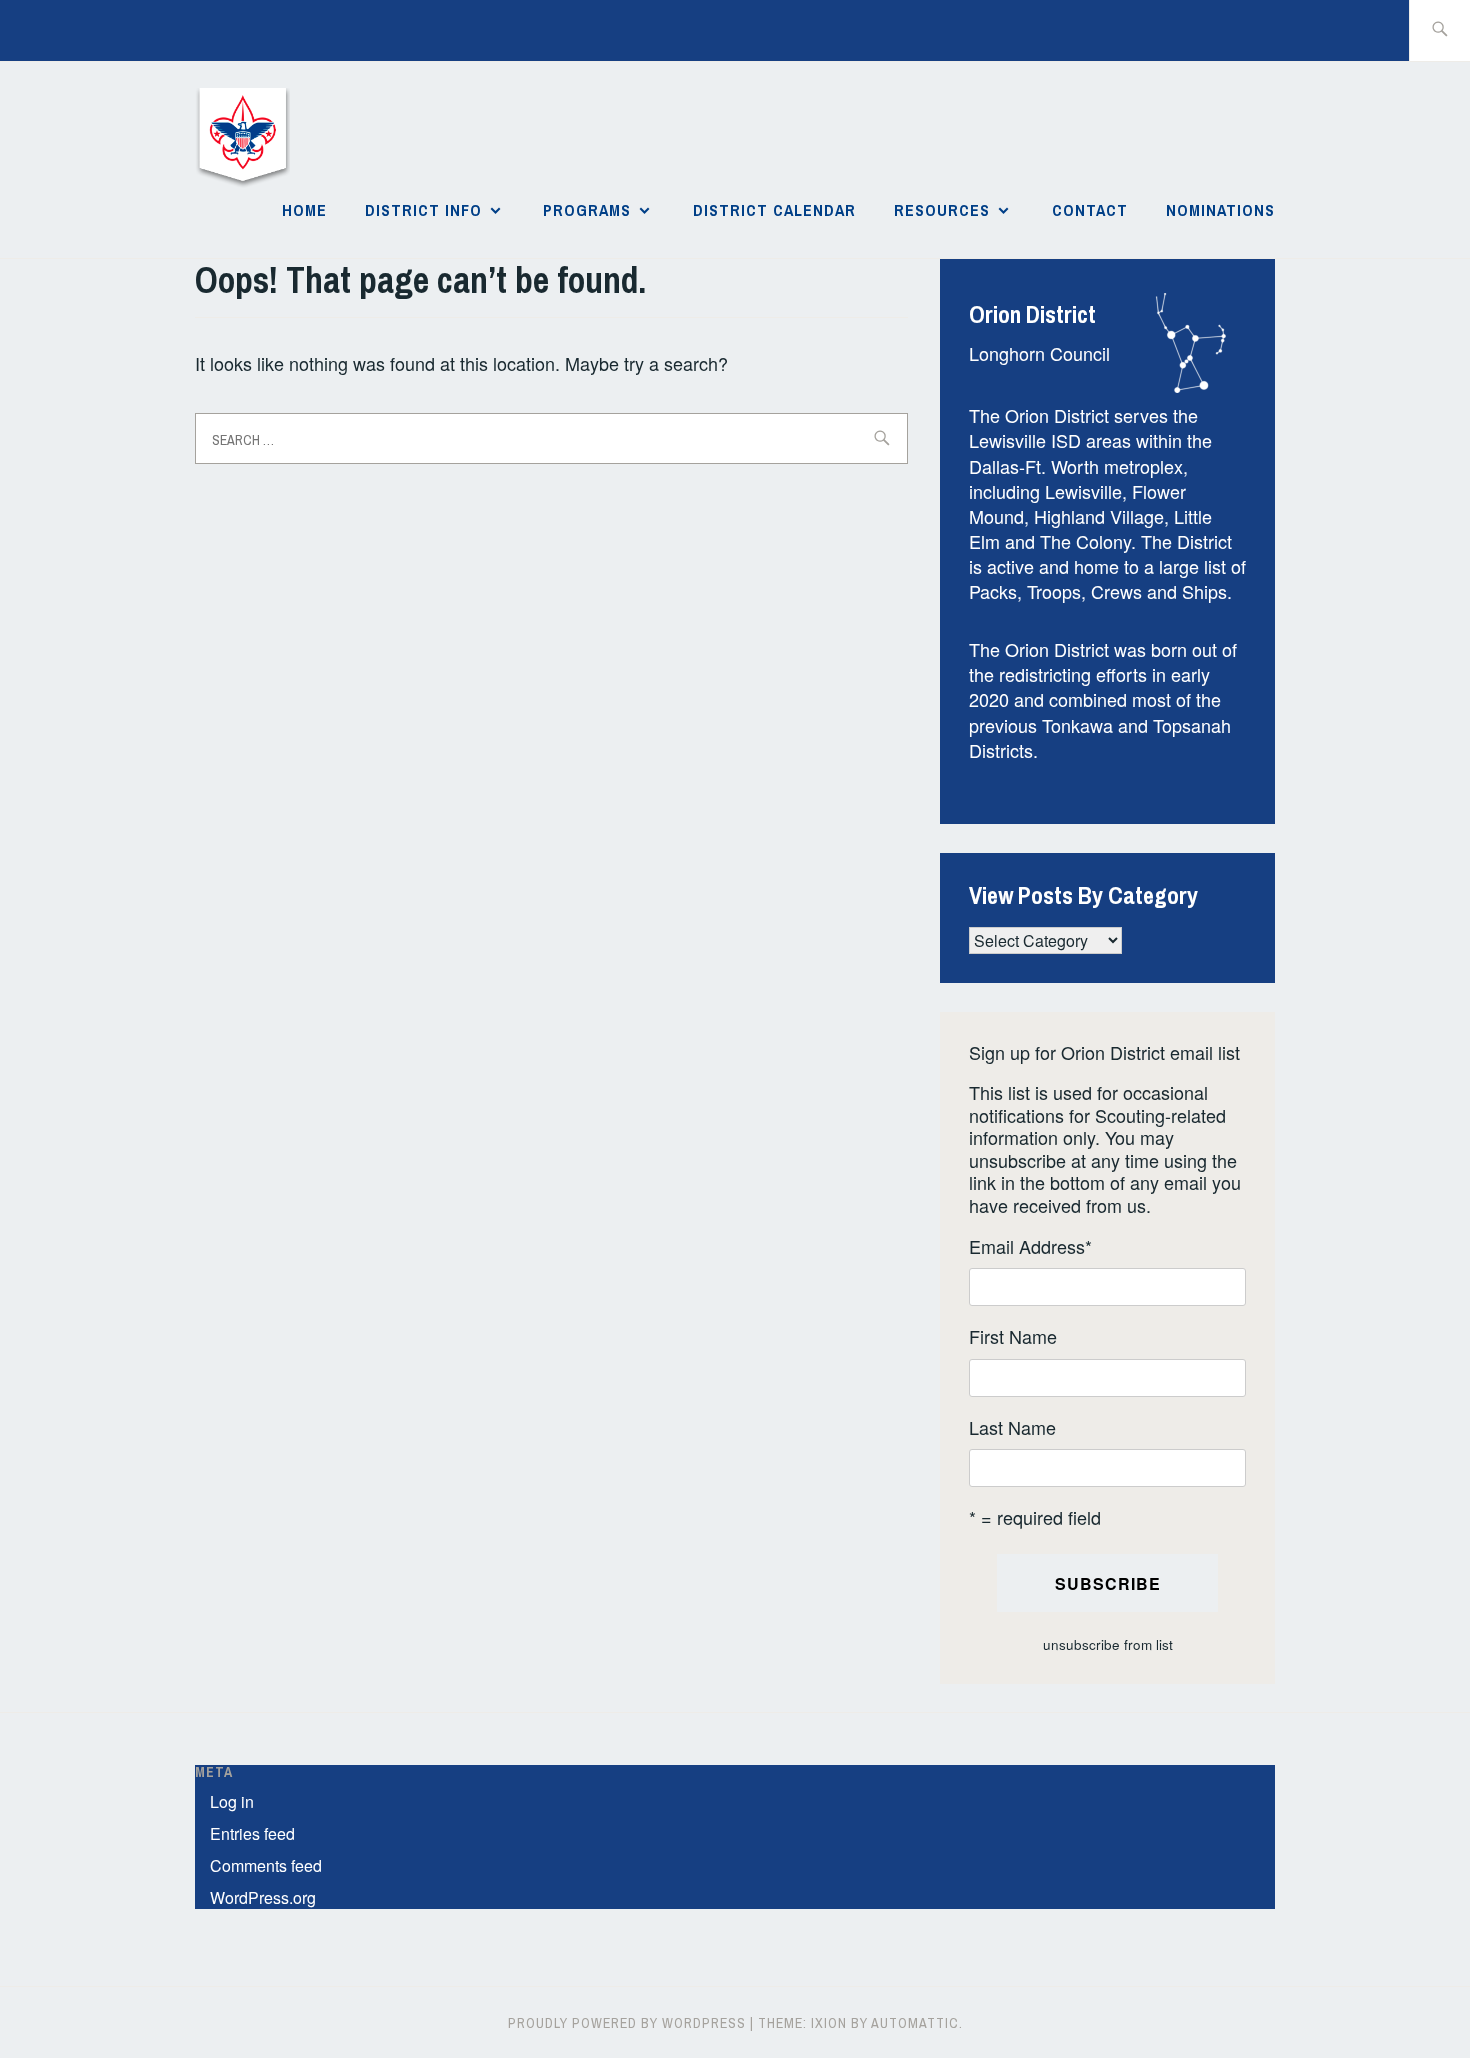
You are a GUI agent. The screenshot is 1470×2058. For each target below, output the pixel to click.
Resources (942, 210)
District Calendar (774, 210)
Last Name (1012, 1427)
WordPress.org (263, 1897)
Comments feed (266, 1865)
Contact (1090, 210)
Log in (232, 1801)
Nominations (1220, 210)
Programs (587, 210)
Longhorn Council (1039, 353)
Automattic (915, 2023)
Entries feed (252, 1833)
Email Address (1030, 1246)
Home (304, 210)
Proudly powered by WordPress (627, 2023)
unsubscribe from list (1108, 1644)
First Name (1013, 1336)
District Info (423, 210)
